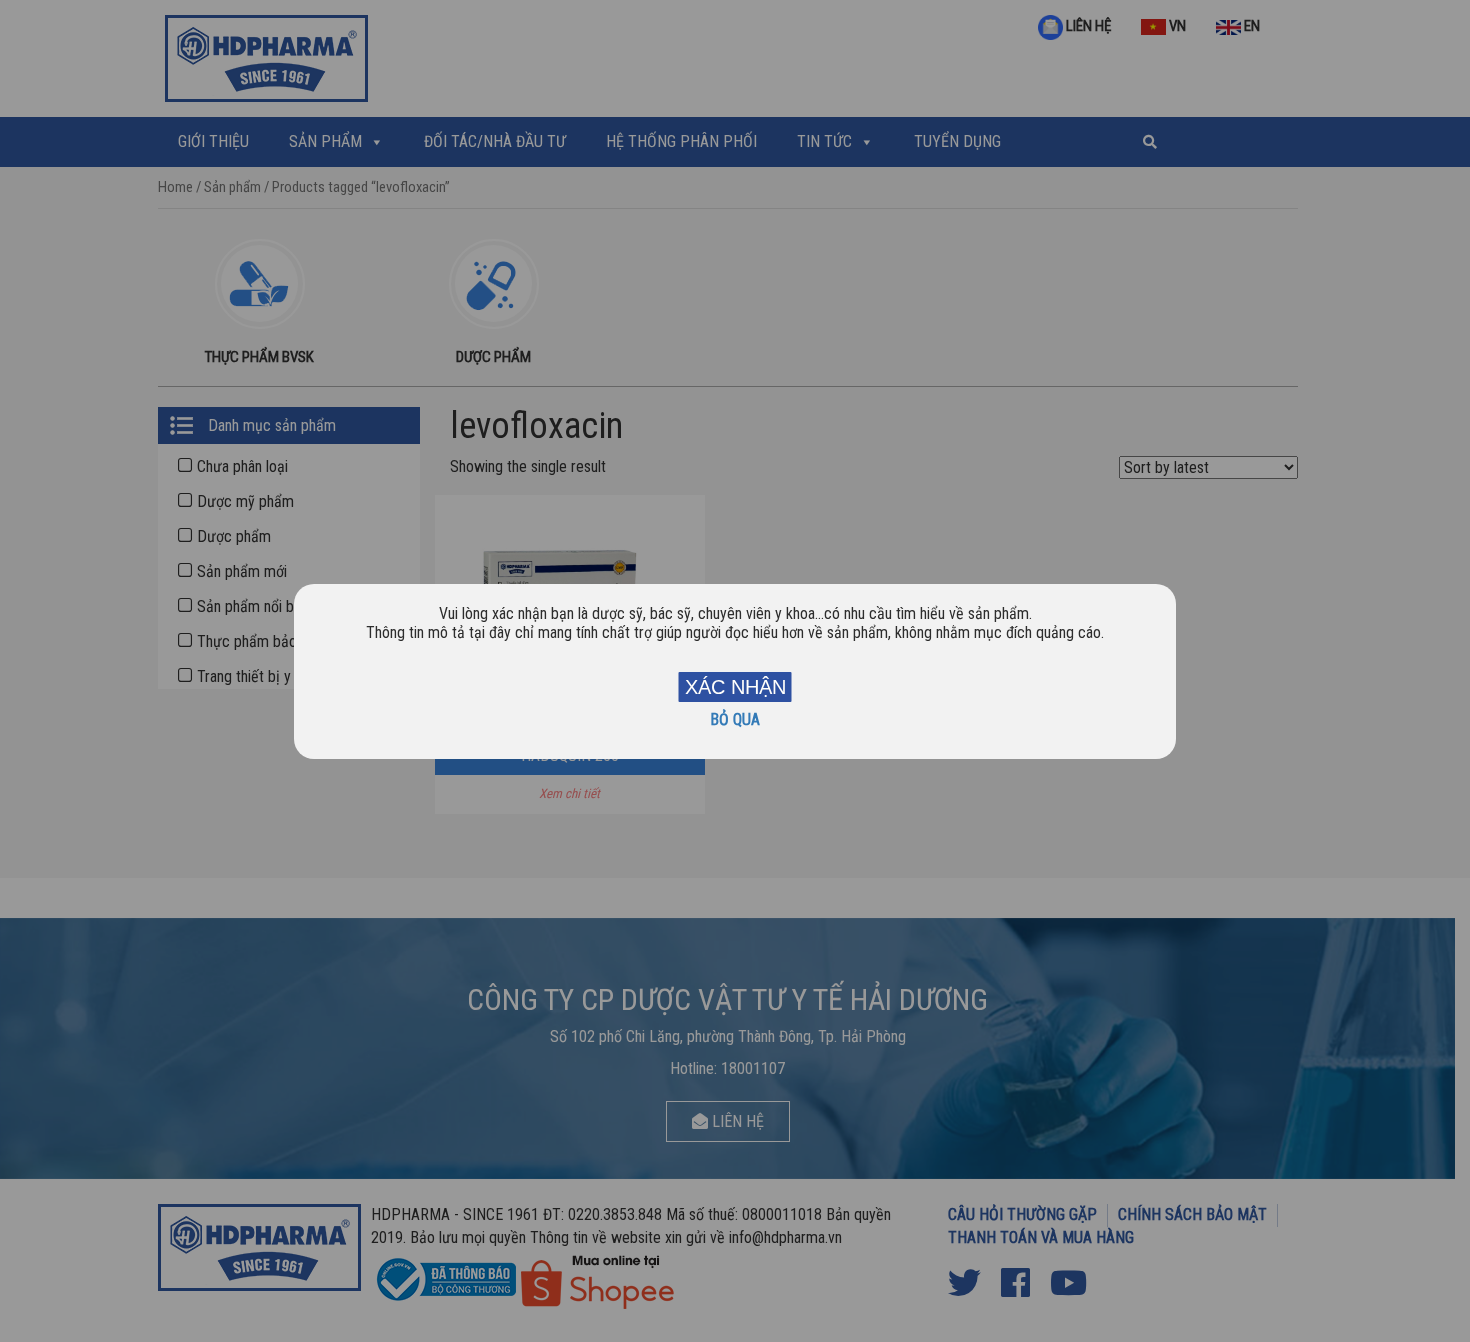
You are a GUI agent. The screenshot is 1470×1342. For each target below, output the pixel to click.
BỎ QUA (735, 719)
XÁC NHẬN (735, 687)
